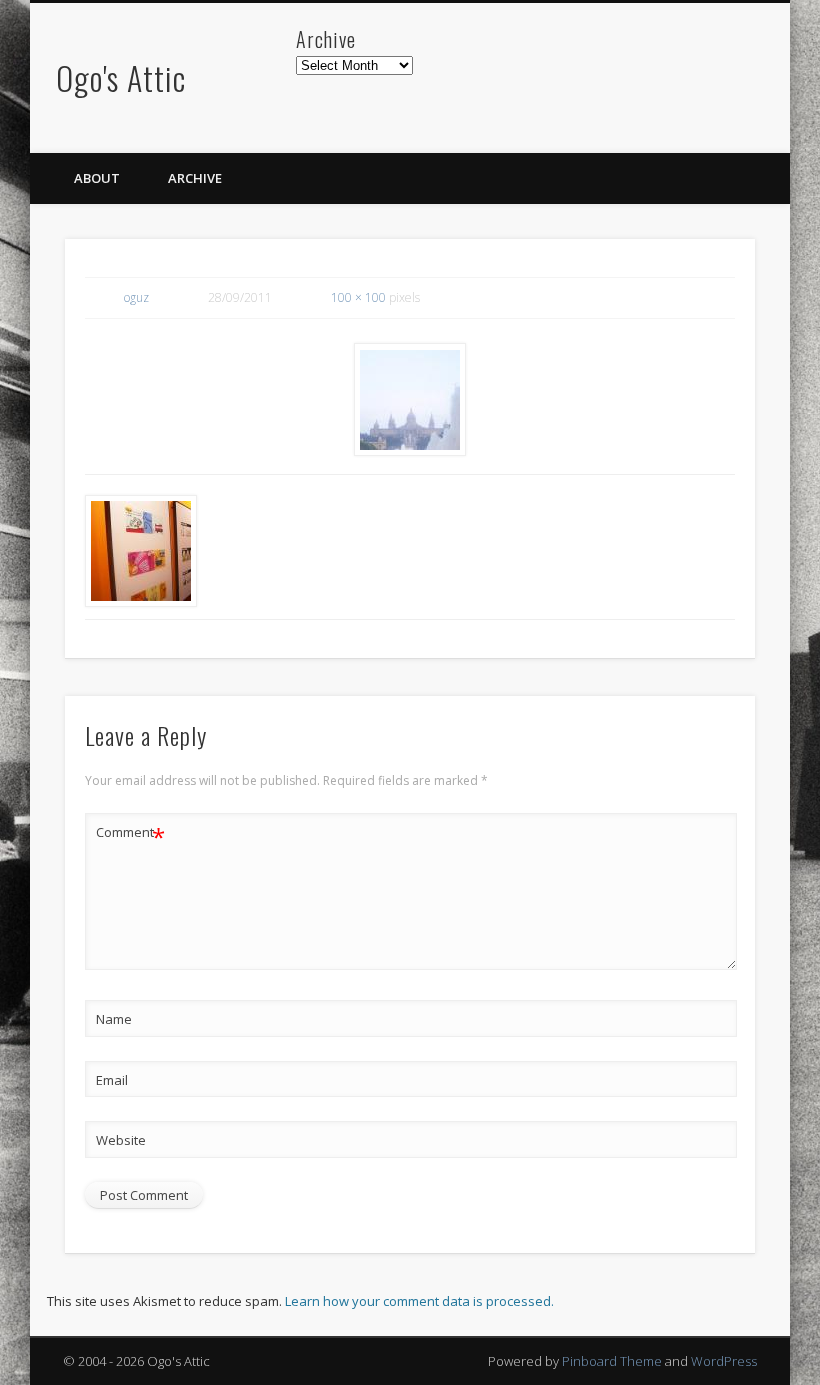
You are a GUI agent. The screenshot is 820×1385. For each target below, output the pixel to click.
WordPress (724, 1361)
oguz (136, 297)
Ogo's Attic (121, 77)
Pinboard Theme (612, 1361)
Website (121, 1140)
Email (112, 1080)
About (97, 178)
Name (114, 1019)
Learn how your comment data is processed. (419, 1301)
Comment (130, 835)
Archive (195, 178)
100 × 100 (358, 297)
